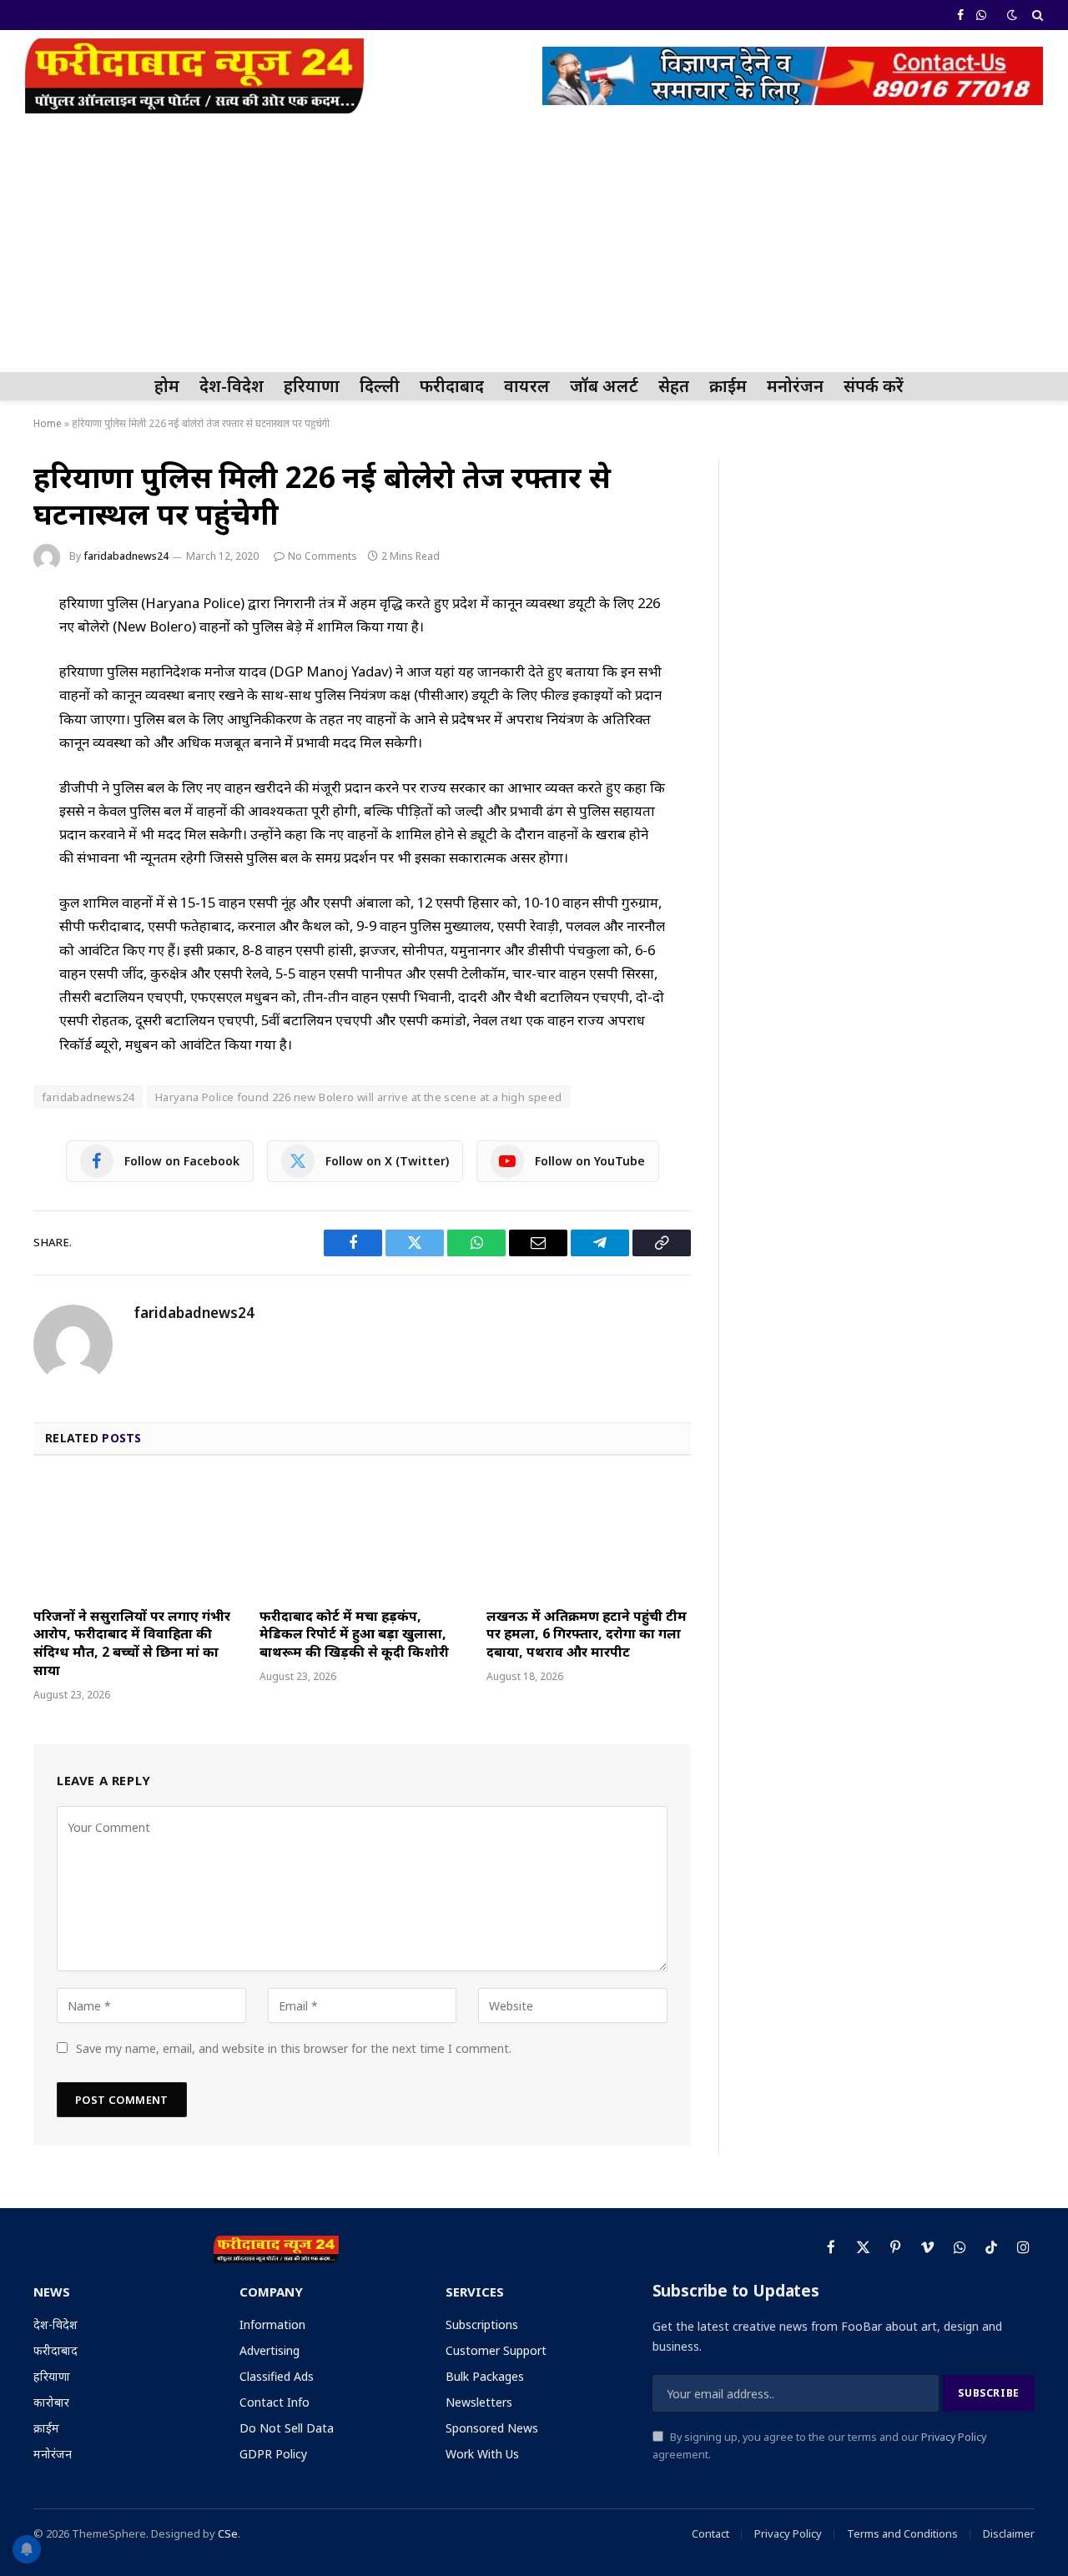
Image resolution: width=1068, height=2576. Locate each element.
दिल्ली (380, 386)
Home (48, 423)
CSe (228, 2533)
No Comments (322, 556)
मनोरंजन (795, 386)
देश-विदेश (232, 386)
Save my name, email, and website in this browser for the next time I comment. (294, 2048)
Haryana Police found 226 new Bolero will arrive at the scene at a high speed (359, 1097)
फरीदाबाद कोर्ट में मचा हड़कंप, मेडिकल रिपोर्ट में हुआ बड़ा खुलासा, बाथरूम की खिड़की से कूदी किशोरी (354, 1635)
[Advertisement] (534, 247)
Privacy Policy (954, 2437)
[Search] (1036, 15)
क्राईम (728, 386)
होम (167, 386)
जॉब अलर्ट (604, 386)
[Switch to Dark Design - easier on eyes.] (1012, 15)
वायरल (527, 386)
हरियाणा (312, 386)
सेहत (674, 386)
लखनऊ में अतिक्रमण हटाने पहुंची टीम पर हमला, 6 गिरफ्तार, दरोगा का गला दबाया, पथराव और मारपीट (587, 1635)
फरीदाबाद (452, 386)
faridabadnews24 (126, 556)
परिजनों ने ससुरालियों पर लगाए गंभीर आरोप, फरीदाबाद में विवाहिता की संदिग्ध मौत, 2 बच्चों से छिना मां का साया (132, 1643)
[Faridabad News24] (194, 76)
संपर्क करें (874, 386)
